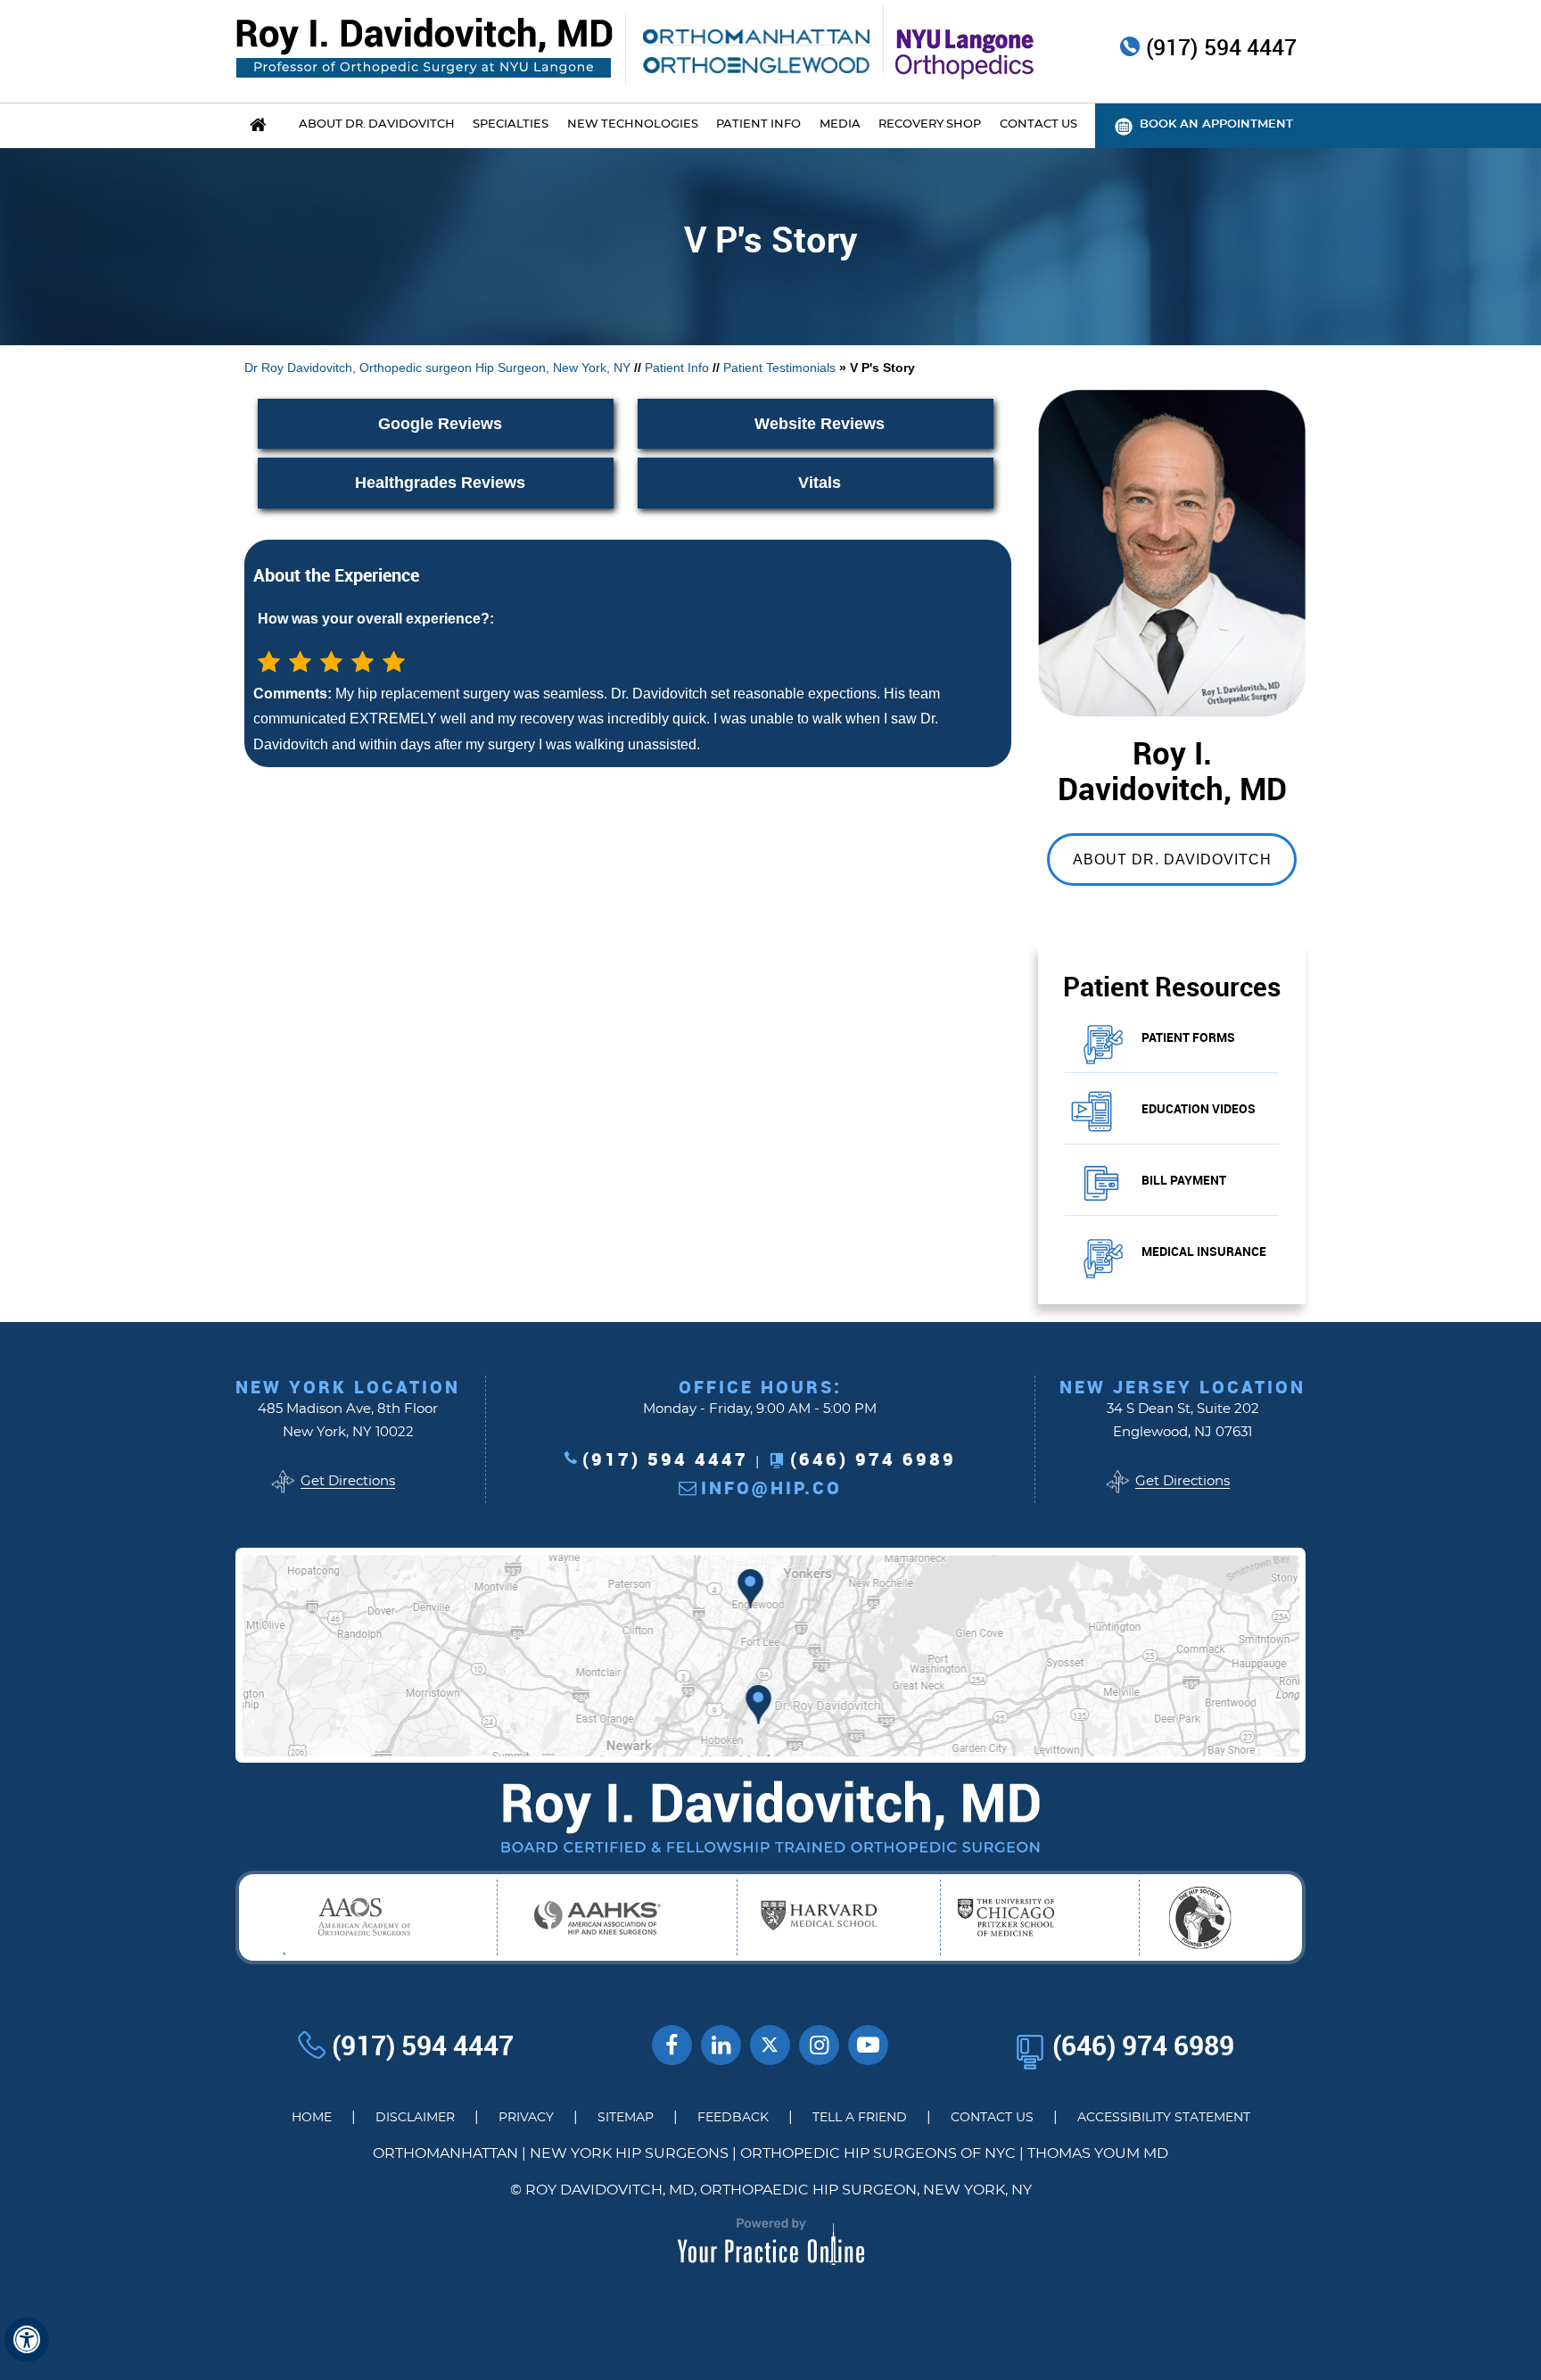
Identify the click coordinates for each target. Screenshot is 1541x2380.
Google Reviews (440, 424)
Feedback (733, 2118)
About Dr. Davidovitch (1172, 859)
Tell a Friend (860, 2118)
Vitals (820, 483)
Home (312, 2118)
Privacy (526, 2118)
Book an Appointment (1216, 124)
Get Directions (348, 1481)
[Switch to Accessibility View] (27, 2340)
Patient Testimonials (779, 368)
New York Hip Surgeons (629, 2153)
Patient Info (677, 368)
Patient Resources (1172, 986)
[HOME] (258, 126)
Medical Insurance (1204, 1251)
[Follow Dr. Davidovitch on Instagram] (819, 2045)
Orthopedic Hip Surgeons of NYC (878, 2153)
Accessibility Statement (1164, 2118)
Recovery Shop (930, 124)
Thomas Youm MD (1098, 2153)
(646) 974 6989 (873, 1459)
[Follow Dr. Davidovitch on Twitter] (770, 2045)
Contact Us (992, 2118)
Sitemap (626, 2118)
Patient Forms (1188, 1037)
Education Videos (1199, 1108)
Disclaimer (415, 2118)
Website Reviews (820, 424)
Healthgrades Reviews (440, 483)
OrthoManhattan (445, 2153)
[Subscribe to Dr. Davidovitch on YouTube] (868, 2045)
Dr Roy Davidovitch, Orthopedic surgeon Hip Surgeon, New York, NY (437, 368)
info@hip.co (771, 1487)
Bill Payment (1184, 1180)
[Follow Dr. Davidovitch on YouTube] (721, 2045)
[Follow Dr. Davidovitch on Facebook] (672, 2045)
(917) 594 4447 (1221, 48)
